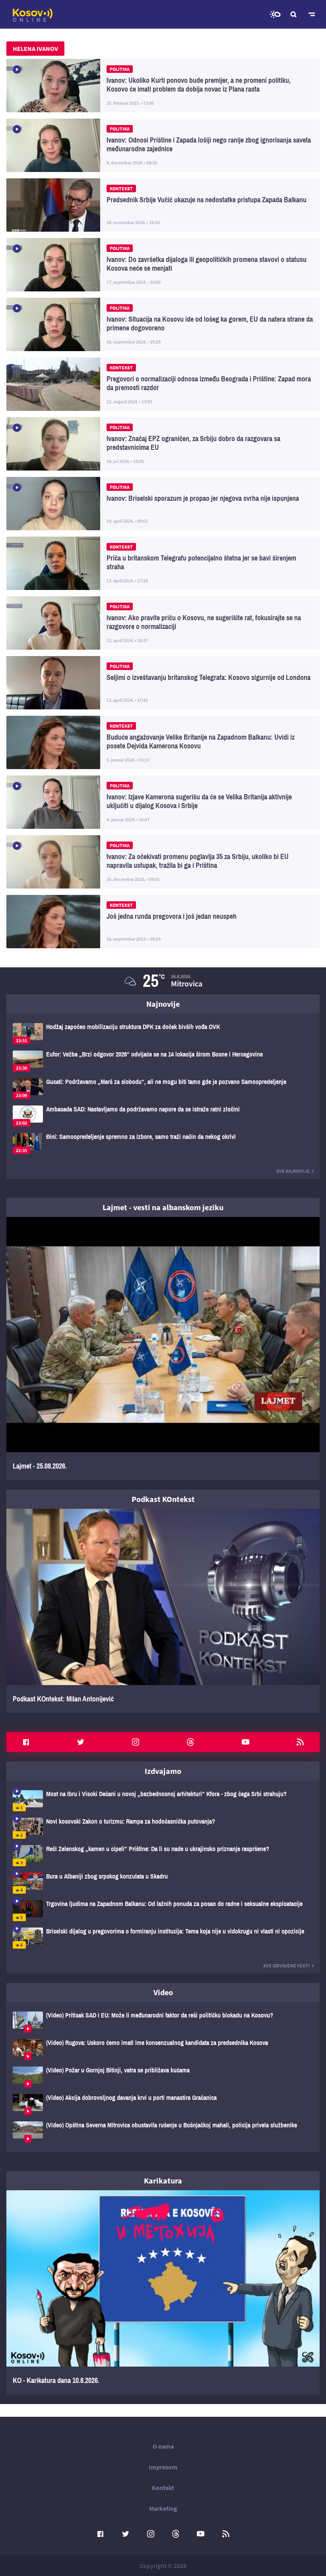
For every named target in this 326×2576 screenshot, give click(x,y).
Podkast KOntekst (163, 1499)
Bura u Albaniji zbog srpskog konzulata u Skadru (163, 1883)
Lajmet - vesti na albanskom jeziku (163, 1207)
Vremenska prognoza (275, 14)
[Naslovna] (33, 15)
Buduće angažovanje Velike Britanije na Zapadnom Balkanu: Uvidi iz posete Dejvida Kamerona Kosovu (163, 742)
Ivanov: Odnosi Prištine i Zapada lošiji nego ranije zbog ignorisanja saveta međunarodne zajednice (163, 145)
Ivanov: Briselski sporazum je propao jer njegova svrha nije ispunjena (163, 504)
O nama (163, 2446)
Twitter (81, 1742)
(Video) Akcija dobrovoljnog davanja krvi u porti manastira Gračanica (163, 2104)
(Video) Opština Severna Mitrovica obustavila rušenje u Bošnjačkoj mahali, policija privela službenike (163, 2132)
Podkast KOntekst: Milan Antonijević (163, 1611)
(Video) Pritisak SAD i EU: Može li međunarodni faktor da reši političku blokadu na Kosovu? (163, 2022)
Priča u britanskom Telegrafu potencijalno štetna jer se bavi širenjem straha (163, 563)
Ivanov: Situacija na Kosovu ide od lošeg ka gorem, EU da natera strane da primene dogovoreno (163, 324)
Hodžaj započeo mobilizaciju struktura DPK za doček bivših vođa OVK (163, 1034)
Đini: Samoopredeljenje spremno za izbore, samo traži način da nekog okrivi (163, 1143)
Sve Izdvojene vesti (286, 1966)
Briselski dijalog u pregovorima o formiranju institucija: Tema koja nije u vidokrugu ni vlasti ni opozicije (163, 1938)
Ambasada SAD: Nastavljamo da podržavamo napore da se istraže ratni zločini (163, 1116)
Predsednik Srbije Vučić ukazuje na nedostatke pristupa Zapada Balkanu (163, 205)
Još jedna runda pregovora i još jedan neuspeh (163, 922)
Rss (300, 1742)
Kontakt (163, 2488)
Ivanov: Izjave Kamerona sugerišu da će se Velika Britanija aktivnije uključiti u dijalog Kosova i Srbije (163, 802)
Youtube (245, 1742)
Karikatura (163, 2181)
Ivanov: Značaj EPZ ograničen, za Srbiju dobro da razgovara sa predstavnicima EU (163, 444)
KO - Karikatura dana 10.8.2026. (163, 2292)
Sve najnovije (293, 1171)
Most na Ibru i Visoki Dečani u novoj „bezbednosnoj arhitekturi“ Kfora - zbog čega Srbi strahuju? (163, 1801)
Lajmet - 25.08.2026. (163, 1349)
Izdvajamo (163, 1771)
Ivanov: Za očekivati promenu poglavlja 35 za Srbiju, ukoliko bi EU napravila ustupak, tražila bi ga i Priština (163, 862)
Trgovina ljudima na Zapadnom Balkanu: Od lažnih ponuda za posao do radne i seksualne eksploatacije (163, 1911)
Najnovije (163, 1004)
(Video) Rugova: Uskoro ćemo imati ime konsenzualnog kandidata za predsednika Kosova (163, 2050)
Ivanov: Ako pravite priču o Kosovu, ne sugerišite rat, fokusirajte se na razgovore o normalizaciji (163, 623)
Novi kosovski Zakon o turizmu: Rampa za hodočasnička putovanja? (163, 1828)
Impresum (163, 2467)
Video (163, 1992)
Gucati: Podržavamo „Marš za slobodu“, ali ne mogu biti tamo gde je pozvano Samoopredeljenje (163, 1089)
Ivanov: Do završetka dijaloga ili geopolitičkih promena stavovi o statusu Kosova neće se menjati (163, 265)
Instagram (136, 1742)
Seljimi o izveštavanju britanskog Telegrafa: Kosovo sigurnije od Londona (163, 683)
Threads (190, 1742)
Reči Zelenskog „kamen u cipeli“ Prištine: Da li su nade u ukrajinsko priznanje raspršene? (163, 1856)
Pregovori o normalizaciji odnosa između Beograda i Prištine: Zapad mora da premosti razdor (163, 384)
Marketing (163, 2508)
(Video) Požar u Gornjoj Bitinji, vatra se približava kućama (163, 2077)
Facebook (26, 1742)
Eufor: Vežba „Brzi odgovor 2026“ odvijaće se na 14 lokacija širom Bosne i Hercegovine (163, 1061)
